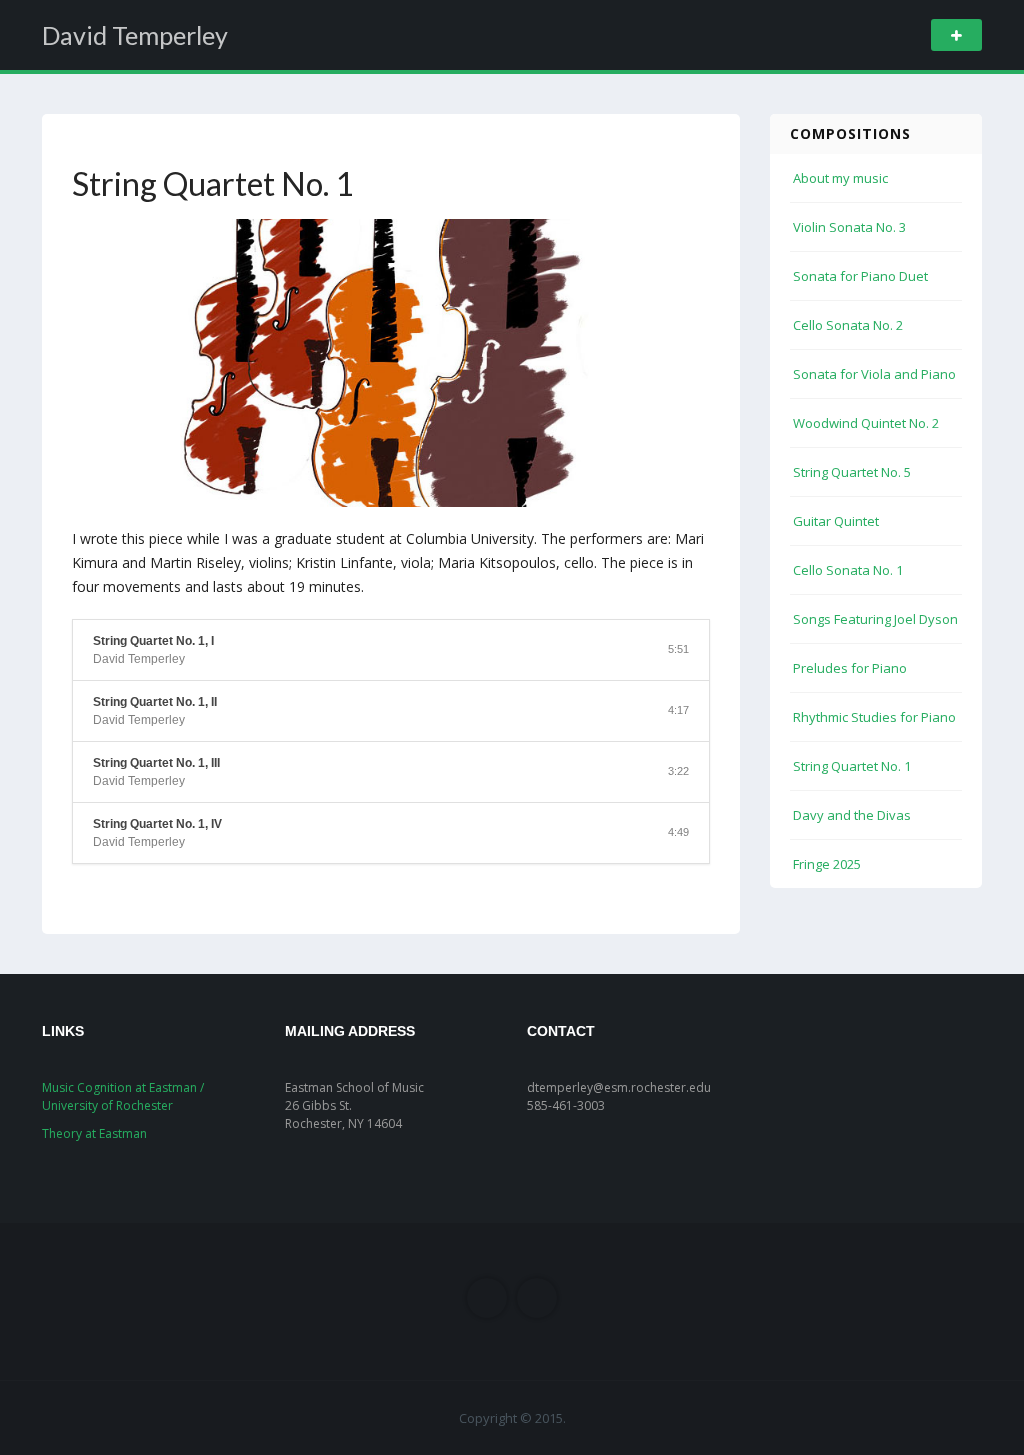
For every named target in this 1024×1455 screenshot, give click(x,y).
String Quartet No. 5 (852, 472)
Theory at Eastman (94, 1133)
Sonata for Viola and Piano (874, 374)
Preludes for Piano (850, 668)
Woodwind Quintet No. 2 (866, 423)
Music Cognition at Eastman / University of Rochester (123, 1096)
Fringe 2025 (827, 864)
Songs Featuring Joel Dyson (875, 619)
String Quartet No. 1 (852, 766)
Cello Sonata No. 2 (848, 325)
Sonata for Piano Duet (860, 276)
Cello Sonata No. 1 (848, 570)
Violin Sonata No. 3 (849, 227)
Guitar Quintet (836, 521)
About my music (840, 178)
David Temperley (135, 35)
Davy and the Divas (852, 815)
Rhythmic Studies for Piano (874, 717)
